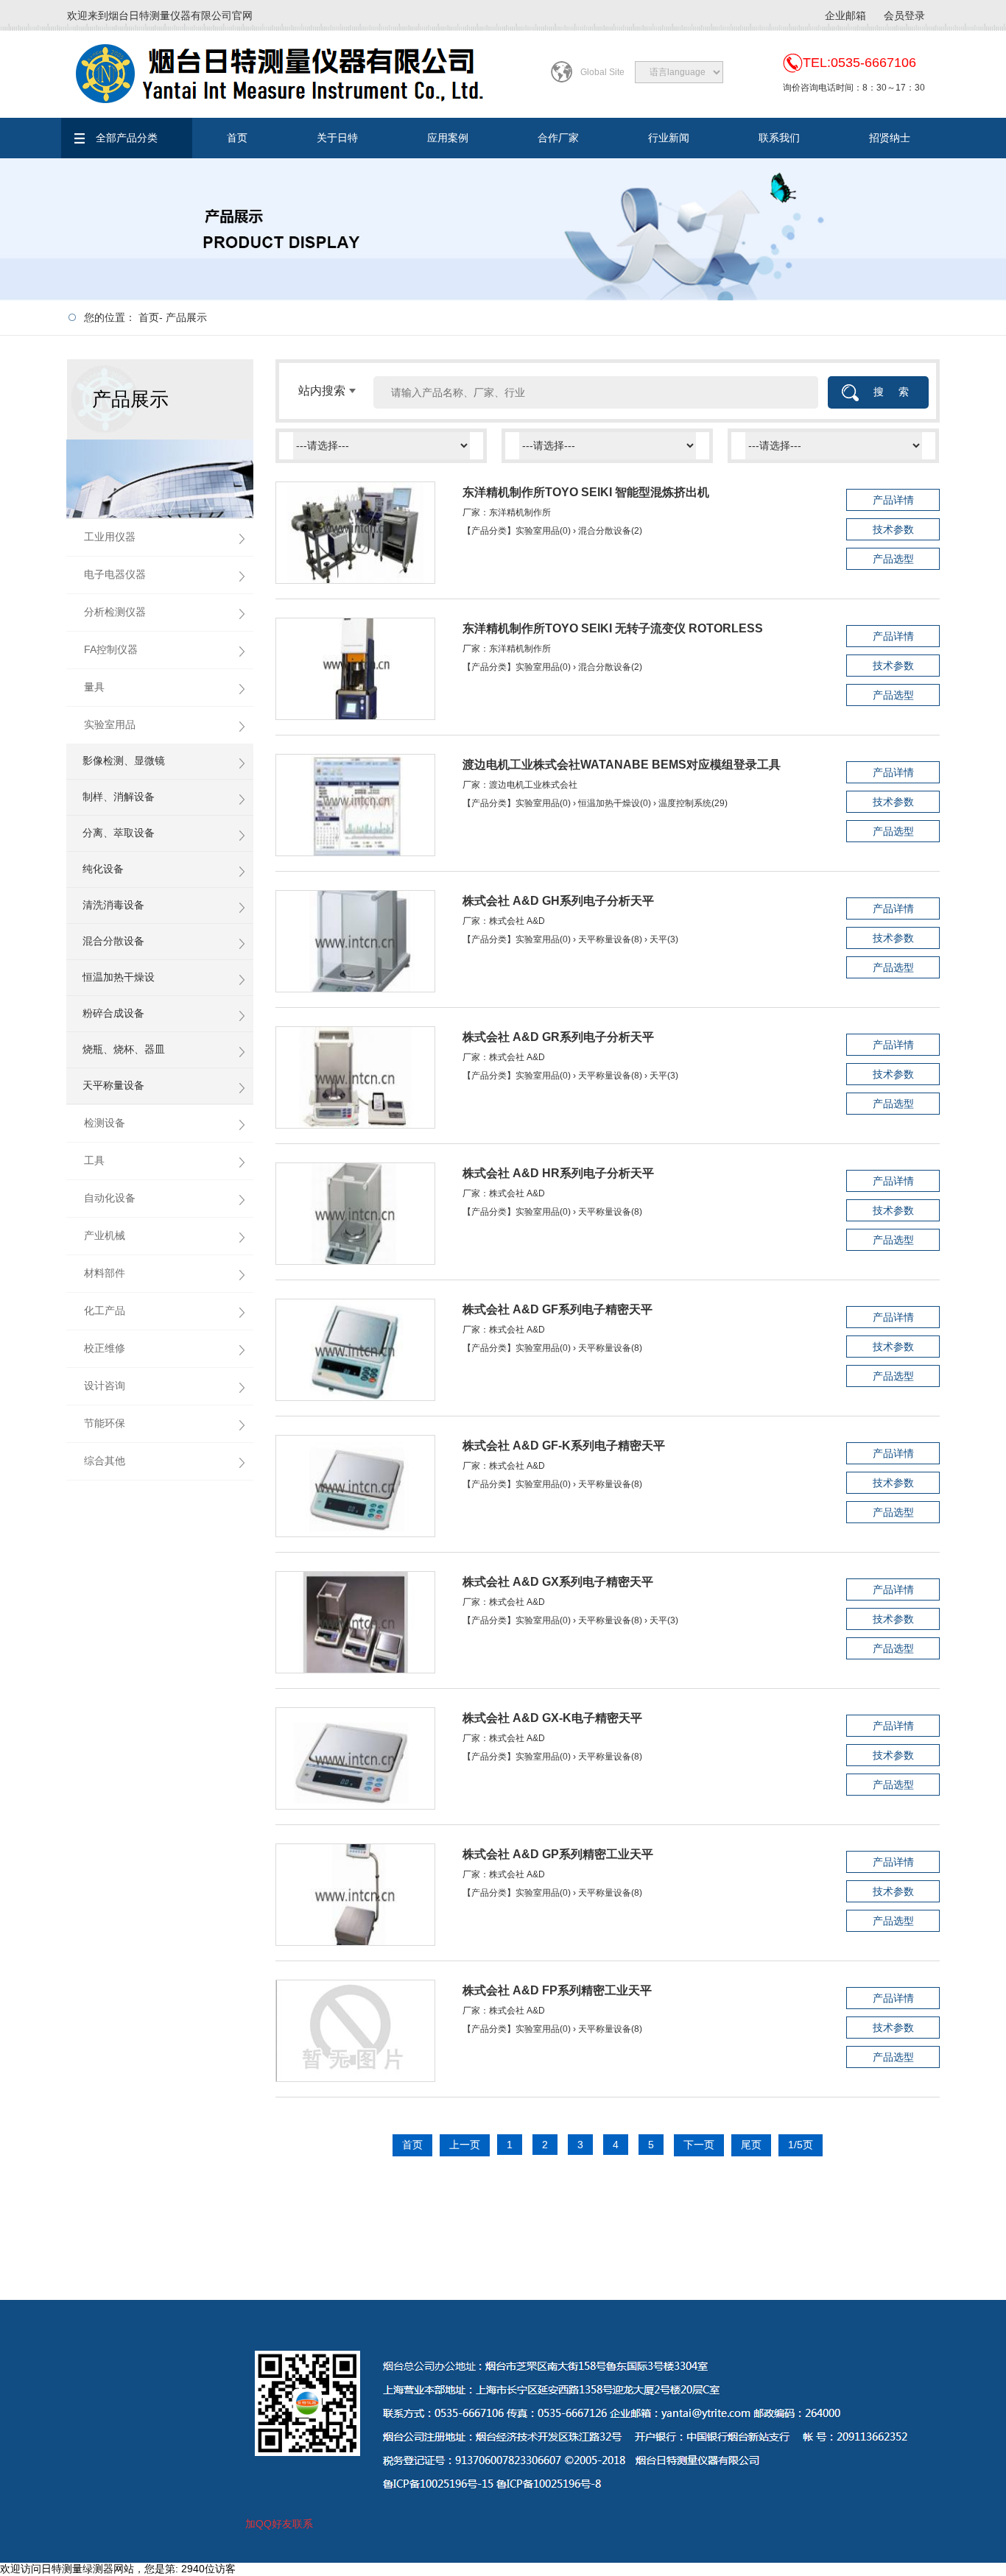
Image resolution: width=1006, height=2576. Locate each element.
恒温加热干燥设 (119, 977)
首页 (237, 138)
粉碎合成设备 (113, 1013)
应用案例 (448, 138)
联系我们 (779, 138)
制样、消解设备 (119, 797)
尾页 (751, 2145)
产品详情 (893, 500)
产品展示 (186, 317)
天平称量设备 (113, 1085)
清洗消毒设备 (113, 905)
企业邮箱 (845, 15)
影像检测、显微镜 (124, 761)
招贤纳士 (890, 138)
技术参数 (893, 529)
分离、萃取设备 (119, 833)
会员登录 (904, 15)
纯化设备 (103, 869)
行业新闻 (669, 138)
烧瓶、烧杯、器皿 (124, 1049)
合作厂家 (558, 138)
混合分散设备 (113, 941)
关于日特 (337, 138)
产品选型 (893, 559)
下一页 (699, 2145)
